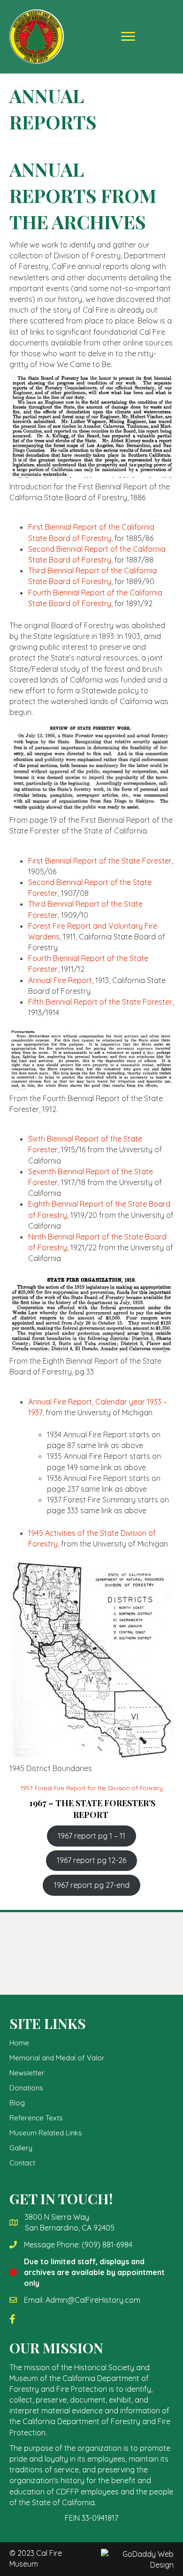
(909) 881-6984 (107, 2245)
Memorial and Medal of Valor (57, 2058)
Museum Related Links (46, 2133)
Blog (17, 2103)
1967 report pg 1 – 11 (91, 1836)
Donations (26, 2088)
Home (19, 2043)
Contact (22, 2163)
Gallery (21, 2148)
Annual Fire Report (60, 980)
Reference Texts (36, 2118)
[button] (128, 37)
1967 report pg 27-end (92, 1885)
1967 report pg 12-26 (91, 1860)
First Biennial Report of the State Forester (100, 861)
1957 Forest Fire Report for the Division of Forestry (92, 1788)
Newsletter (27, 2073)
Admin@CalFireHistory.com (93, 2300)
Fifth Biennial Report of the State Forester (100, 1002)
